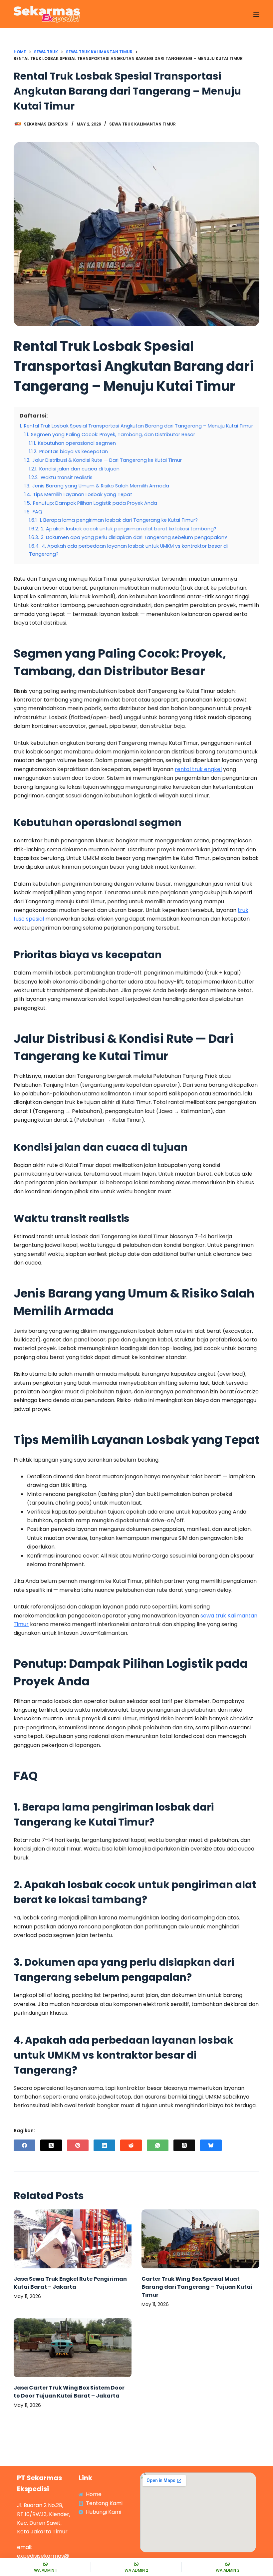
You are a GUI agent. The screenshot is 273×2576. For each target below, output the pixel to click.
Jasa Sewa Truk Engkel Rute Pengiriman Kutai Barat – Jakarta (70, 2283)
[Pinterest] (78, 2145)
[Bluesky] (211, 2145)
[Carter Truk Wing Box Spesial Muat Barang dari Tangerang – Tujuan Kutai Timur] (200, 2239)
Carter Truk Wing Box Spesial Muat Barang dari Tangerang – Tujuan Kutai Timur (197, 2287)
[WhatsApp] (158, 2145)
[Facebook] (24, 2145)
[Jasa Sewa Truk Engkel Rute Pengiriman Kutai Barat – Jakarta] (73, 2239)
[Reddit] (131, 2145)
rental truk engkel (198, 769)
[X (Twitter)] (51, 2145)
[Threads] (184, 2145)
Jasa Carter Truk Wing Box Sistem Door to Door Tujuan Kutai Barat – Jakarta (69, 2392)
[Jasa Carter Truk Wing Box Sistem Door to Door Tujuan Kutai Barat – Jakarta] (73, 2348)
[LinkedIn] (104, 2145)
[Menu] (256, 14)
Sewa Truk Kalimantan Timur (142, 124)
